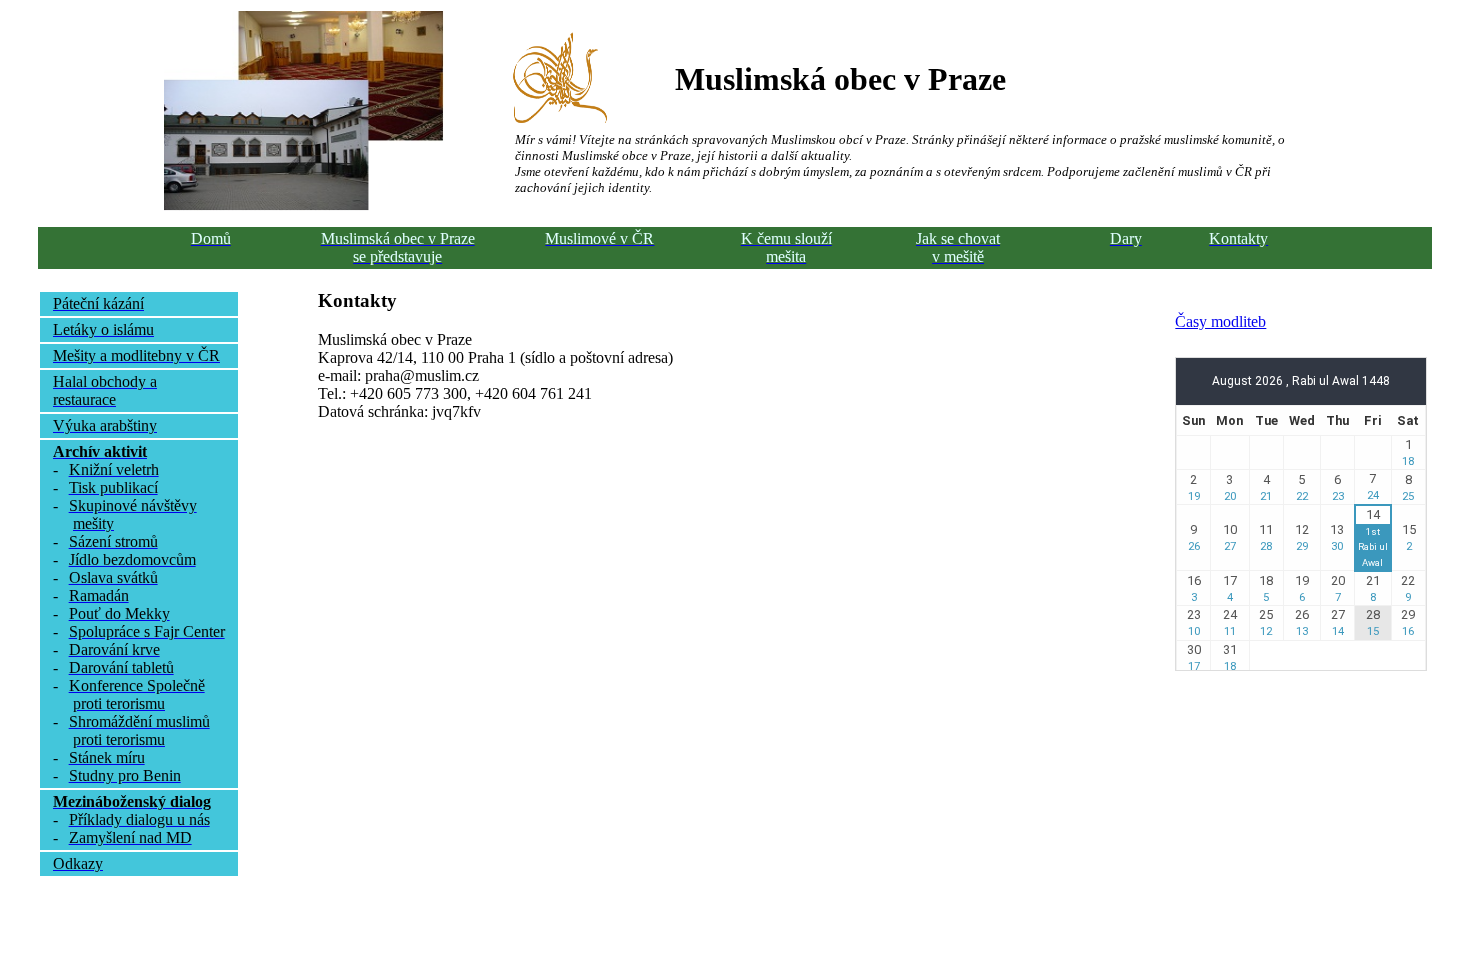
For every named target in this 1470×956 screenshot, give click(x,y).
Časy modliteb (1220, 321)
